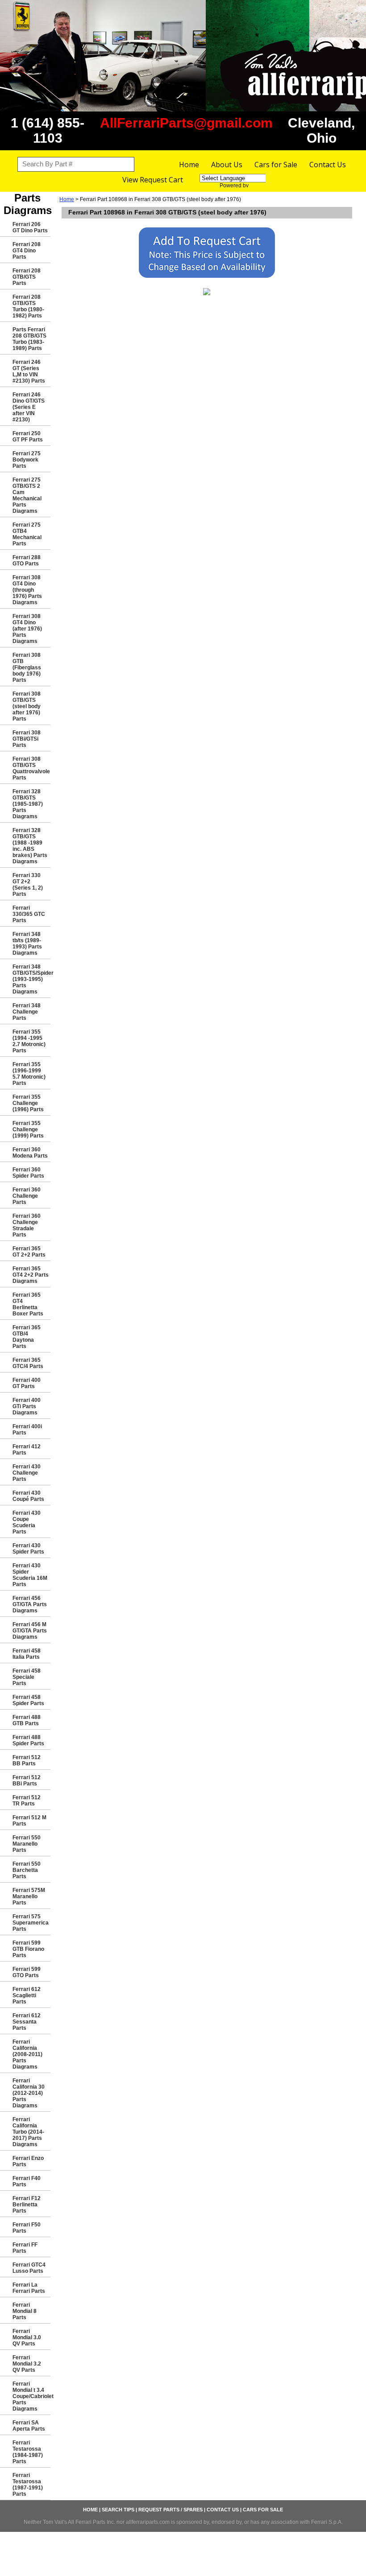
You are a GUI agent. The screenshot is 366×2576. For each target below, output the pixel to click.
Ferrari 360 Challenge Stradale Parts (27, 1225)
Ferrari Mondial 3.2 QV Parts (27, 2364)
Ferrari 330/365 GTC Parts (29, 914)
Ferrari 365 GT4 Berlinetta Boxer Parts (28, 1304)
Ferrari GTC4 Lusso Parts (29, 2268)
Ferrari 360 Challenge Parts (27, 1196)
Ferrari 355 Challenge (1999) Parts (28, 1129)
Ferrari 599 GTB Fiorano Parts (28, 1949)
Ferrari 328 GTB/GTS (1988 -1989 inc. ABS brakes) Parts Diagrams (30, 846)
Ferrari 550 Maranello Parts (27, 1844)
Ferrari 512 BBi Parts (27, 1781)
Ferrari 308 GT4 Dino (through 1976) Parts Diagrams (27, 590)
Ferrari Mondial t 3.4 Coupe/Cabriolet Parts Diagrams (31, 2396)
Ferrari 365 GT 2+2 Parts (29, 1252)
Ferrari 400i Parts (27, 1430)
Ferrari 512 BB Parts (27, 1760)
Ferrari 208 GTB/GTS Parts (27, 277)
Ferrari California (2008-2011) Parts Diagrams (27, 2054)
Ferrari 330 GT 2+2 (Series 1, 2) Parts (28, 885)
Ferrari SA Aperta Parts (29, 2426)
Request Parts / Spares (171, 2510)
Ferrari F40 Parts (27, 2181)
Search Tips (118, 2510)
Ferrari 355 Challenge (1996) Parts (28, 1103)
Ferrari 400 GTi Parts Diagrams (27, 1406)
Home (189, 165)
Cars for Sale (276, 165)
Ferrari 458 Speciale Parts (27, 1677)
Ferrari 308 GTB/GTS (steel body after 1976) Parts (27, 706)
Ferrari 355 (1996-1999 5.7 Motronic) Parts (29, 1074)
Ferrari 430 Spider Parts (28, 1549)
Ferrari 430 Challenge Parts (27, 1473)
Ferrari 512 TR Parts (27, 1801)
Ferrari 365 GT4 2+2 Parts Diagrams (31, 1275)
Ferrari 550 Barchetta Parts (27, 1870)
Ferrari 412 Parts (27, 1450)
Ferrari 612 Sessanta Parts (27, 2022)
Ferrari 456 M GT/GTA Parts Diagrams (30, 1631)
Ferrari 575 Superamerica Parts (31, 1923)
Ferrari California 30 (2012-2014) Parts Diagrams (29, 2093)
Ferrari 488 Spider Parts (28, 1740)
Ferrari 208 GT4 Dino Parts (27, 251)
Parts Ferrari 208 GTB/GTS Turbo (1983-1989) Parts (29, 339)
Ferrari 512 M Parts (29, 1821)
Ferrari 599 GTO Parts (27, 1972)
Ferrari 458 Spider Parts (28, 1700)
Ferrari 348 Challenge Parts (27, 1012)
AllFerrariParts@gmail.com (186, 123)
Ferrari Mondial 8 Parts (25, 2311)
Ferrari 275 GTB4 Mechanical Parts (27, 534)
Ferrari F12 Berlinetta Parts (27, 2205)
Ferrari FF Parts (25, 2248)
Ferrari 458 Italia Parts (27, 1654)
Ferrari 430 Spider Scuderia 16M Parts (30, 1575)
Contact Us (328, 165)
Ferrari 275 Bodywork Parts (27, 460)
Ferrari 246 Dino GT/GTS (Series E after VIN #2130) (29, 407)
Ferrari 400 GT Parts (27, 1383)
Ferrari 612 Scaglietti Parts (27, 1995)
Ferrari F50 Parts (27, 2228)
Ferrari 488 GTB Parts (27, 1720)
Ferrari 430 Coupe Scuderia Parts (27, 1522)
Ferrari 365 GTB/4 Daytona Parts (27, 1337)
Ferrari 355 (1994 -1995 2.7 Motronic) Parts (29, 1041)
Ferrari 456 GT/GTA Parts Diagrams (30, 1604)
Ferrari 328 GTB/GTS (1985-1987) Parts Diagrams (28, 804)
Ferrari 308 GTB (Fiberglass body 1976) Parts (27, 668)
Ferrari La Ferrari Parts (29, 2288)
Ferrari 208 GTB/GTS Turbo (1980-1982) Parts (28, 306)
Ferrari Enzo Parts (28, 2161)
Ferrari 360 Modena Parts (30, 1153)
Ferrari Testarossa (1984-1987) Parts (28, 2452)
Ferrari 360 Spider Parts (28, 1173)
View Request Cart (153, 180)
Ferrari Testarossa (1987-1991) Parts (28, 2485)
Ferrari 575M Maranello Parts (29, 1896)
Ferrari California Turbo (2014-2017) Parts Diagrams (28, 2132)
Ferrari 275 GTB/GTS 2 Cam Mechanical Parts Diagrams (27, 495)
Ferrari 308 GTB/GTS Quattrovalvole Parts (31, 768)
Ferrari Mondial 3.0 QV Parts (27, 2337)
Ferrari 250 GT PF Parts (28, 437)
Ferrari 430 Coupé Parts (28, 1496)
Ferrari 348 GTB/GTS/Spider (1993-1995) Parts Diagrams (31, 979)
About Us (227, 165)
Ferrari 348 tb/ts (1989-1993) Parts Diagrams (27, 944)
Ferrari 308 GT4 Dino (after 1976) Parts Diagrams (27, 629)
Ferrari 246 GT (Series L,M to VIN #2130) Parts (29, 371)
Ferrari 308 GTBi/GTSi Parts (27, 739)
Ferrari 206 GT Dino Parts (30, 227)
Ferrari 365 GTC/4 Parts (28, 1363)
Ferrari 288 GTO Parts (27, 561)
